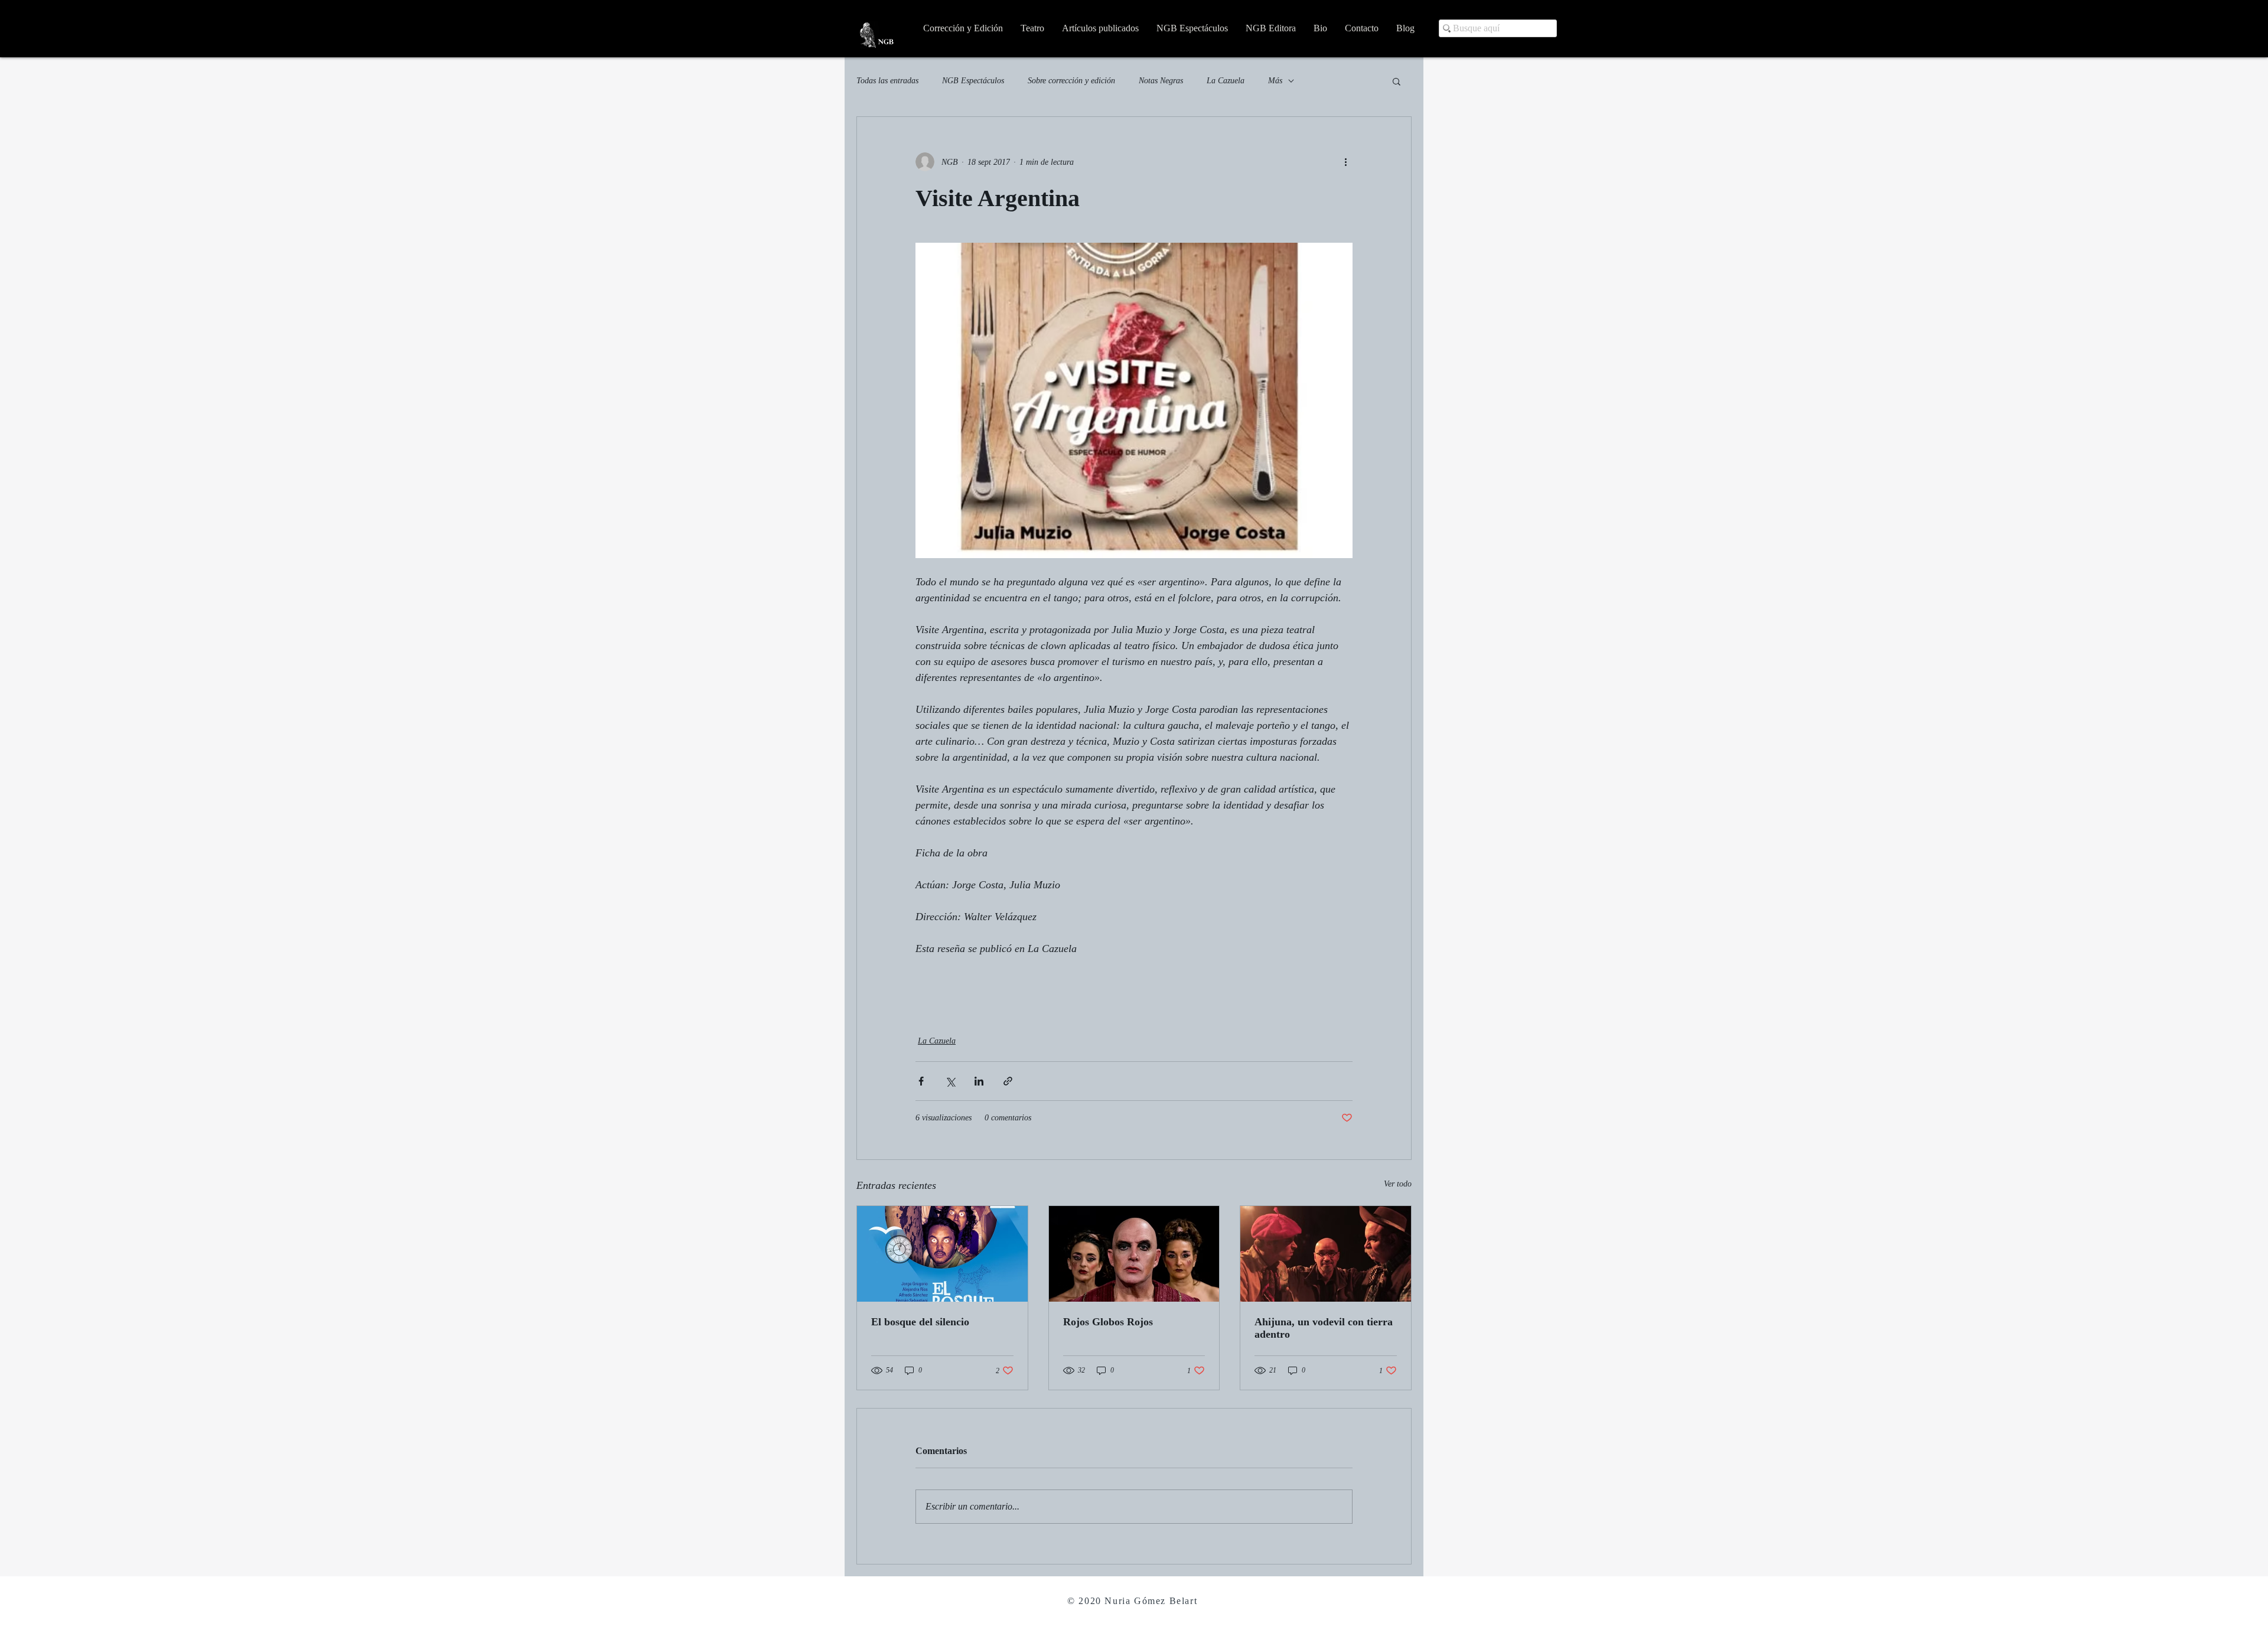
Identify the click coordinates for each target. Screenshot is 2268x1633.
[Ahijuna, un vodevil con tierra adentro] (1326, 1254)
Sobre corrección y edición (1071, 81)
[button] (1397, 81)
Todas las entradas (887, 81)
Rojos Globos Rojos (1108, 1322)
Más (1275, 81)
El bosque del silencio (920, 1322)
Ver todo (1398, 1184)
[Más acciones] (1345, 162)
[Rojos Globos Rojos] (1134, 1254)
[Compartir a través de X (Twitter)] (950, 1081)
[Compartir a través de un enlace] (1008, 1081)
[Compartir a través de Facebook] (921, 1081)
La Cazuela (1226, 81)
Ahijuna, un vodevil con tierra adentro (1324, 1328)
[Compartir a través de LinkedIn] (979, 1081)
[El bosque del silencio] (942, 1254)
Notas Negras (1161, 81)
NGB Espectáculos (973, 81)
